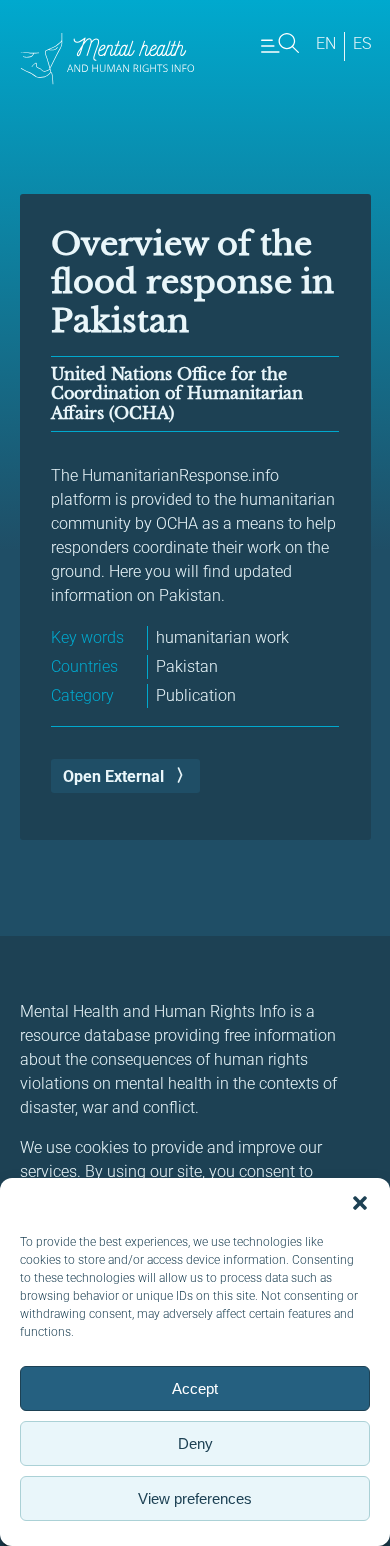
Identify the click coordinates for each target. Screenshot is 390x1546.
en (326, 43)
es (362, 43)
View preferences (195, 1498)
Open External (113, 776)
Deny (195, 1443)
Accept (195, 1388)
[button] (360, 1203)
